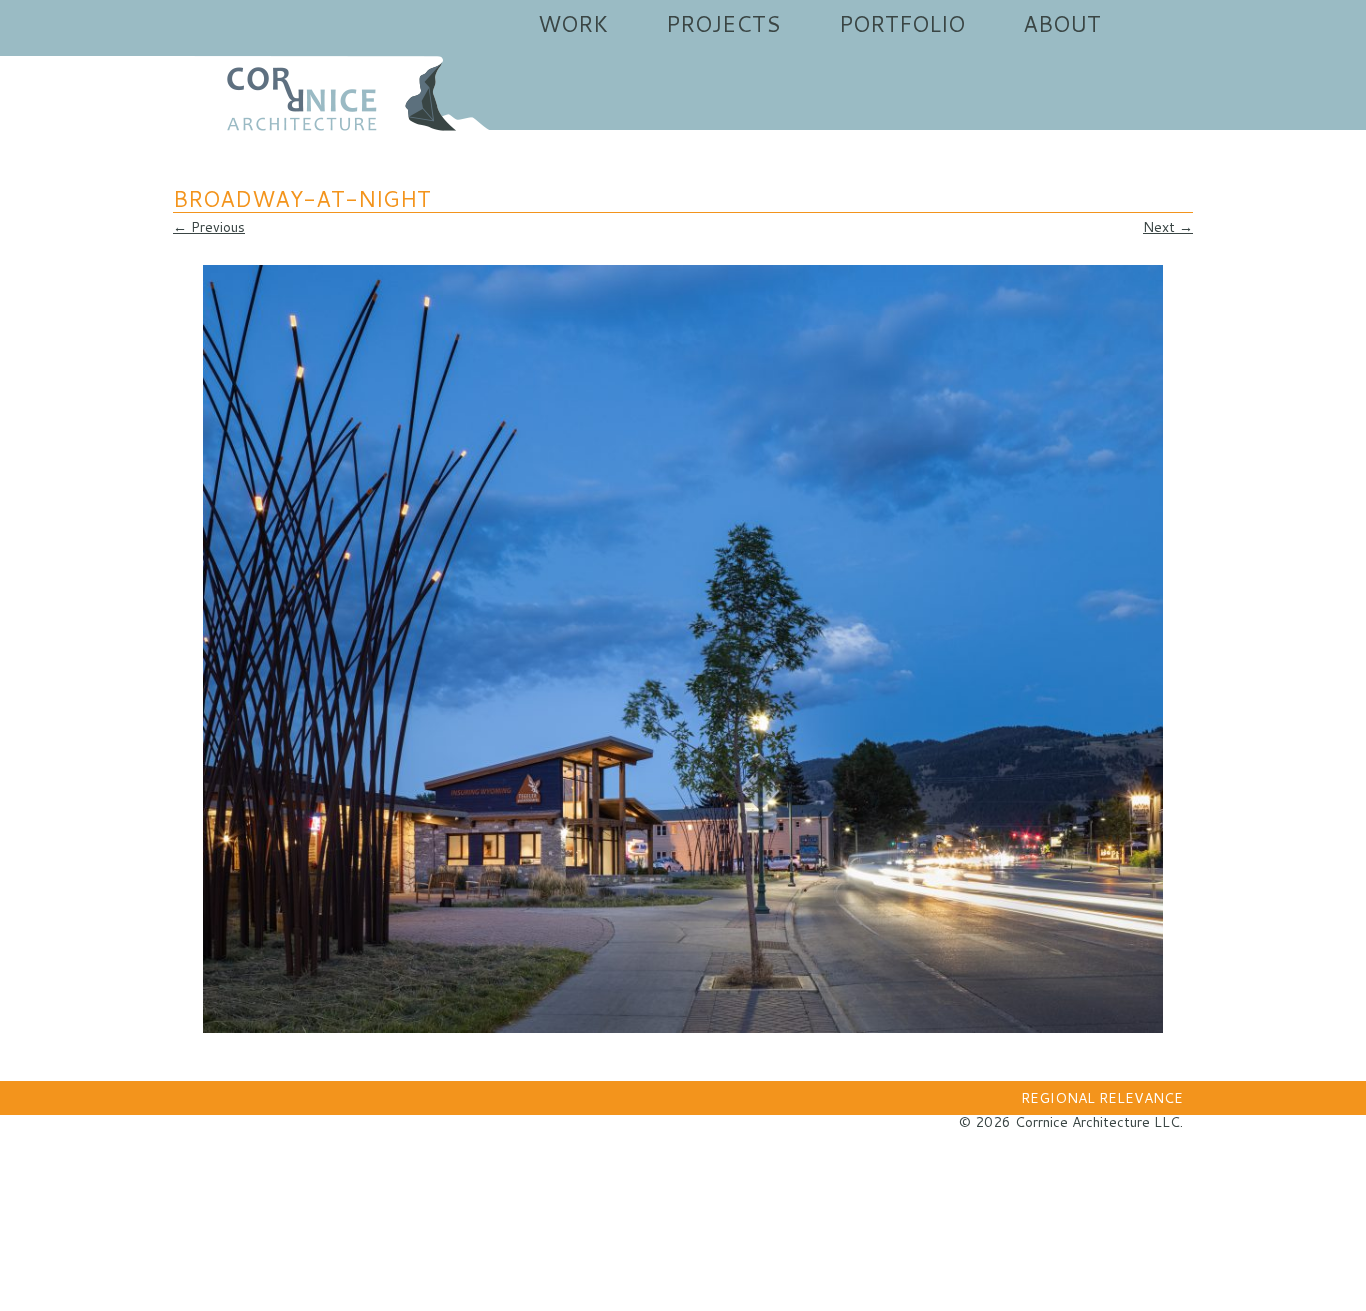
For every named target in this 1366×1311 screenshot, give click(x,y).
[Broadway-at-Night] (683, 649)
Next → (1168, 227)
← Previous (209, 227)
